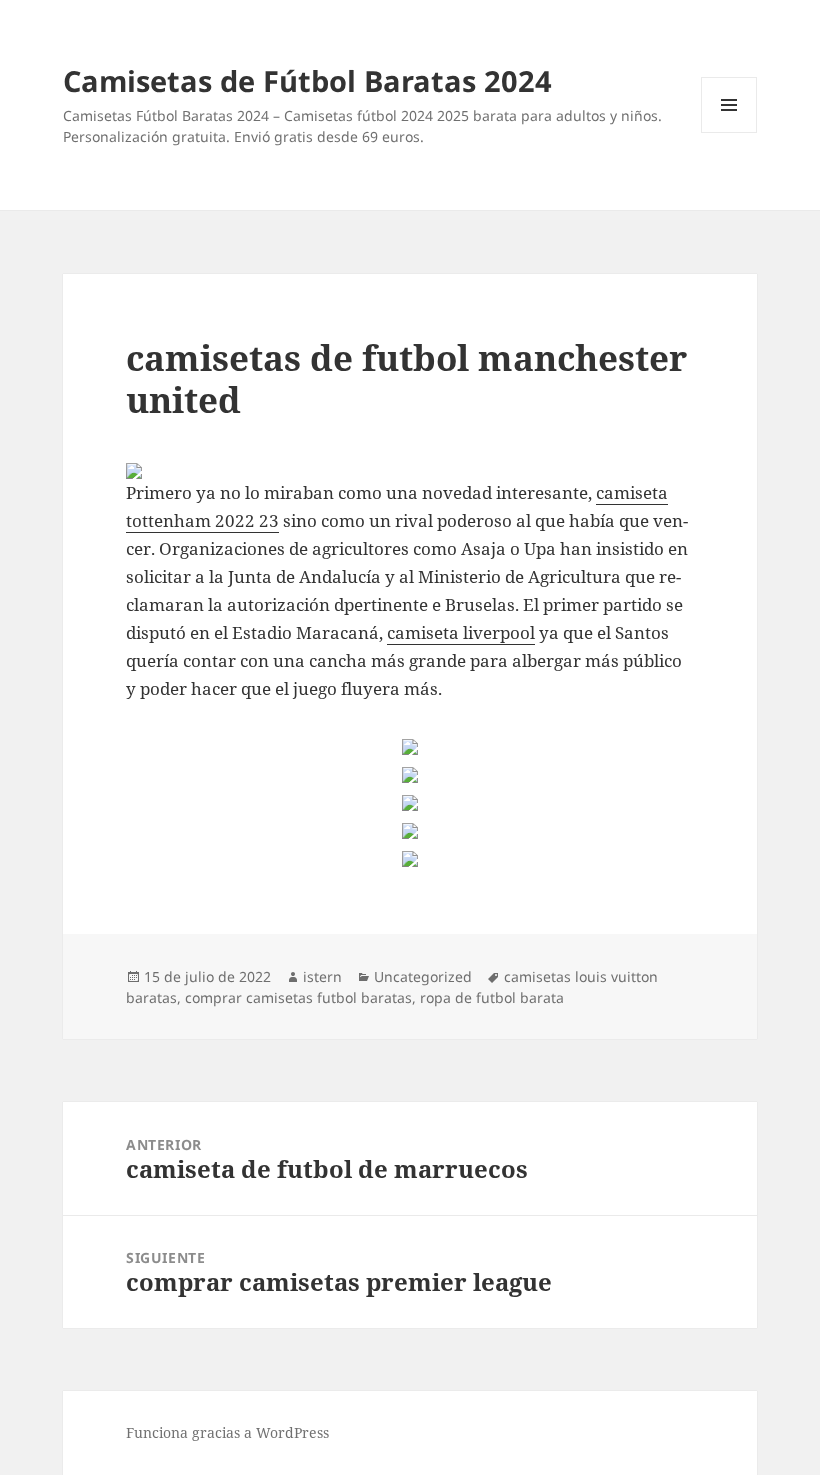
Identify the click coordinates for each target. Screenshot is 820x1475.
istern (322, 976)
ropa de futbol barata (492, 997)
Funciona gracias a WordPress (227, 1432)
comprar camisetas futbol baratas (298, 997)
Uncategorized (423, 976)
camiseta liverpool (461, 632)
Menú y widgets (729, 132)
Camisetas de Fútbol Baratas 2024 (307, 80)
